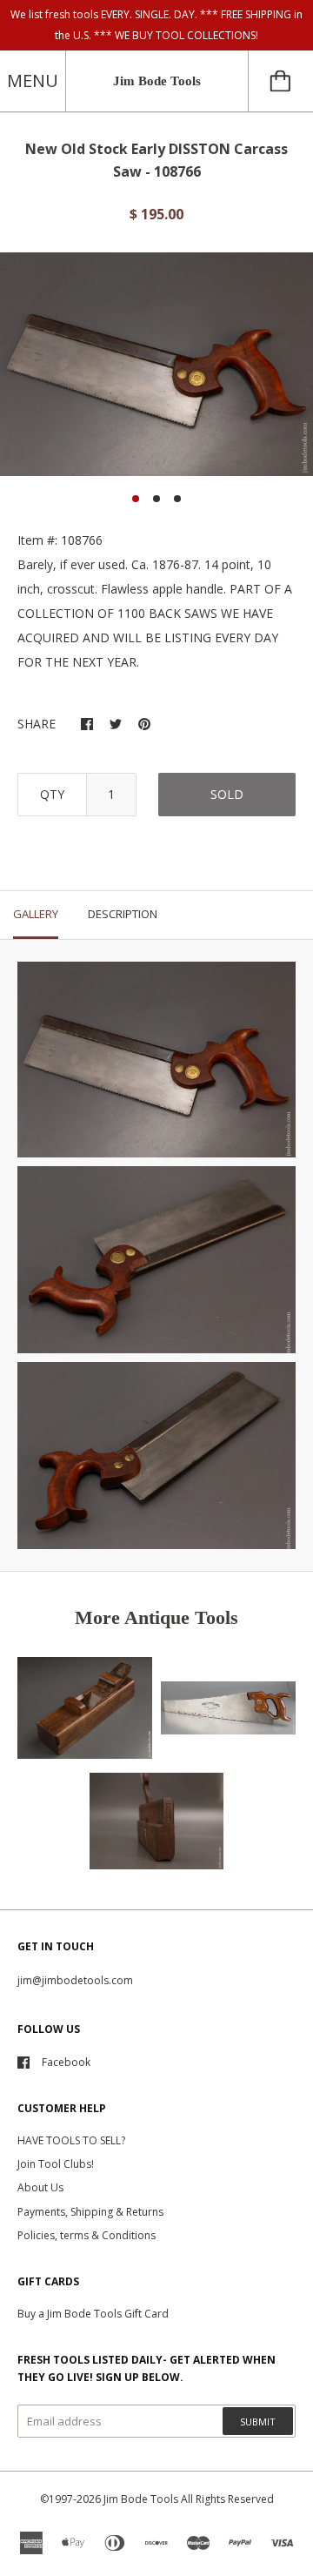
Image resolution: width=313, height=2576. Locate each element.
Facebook (66, 2062)
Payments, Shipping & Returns (90, 2212)
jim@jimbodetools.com (75, 1980)
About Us (40, 2187)
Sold (227, 794)
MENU (33, 80)
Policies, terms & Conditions (87, 2235)
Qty (52, 794)
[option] (156, 364)
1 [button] (136, 499)
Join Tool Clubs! (56, 2164)
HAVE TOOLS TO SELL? (71, 2140)
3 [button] (177, 499)
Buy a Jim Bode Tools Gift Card (93, 2314)
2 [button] (156, 499)
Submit (258, 2422)
